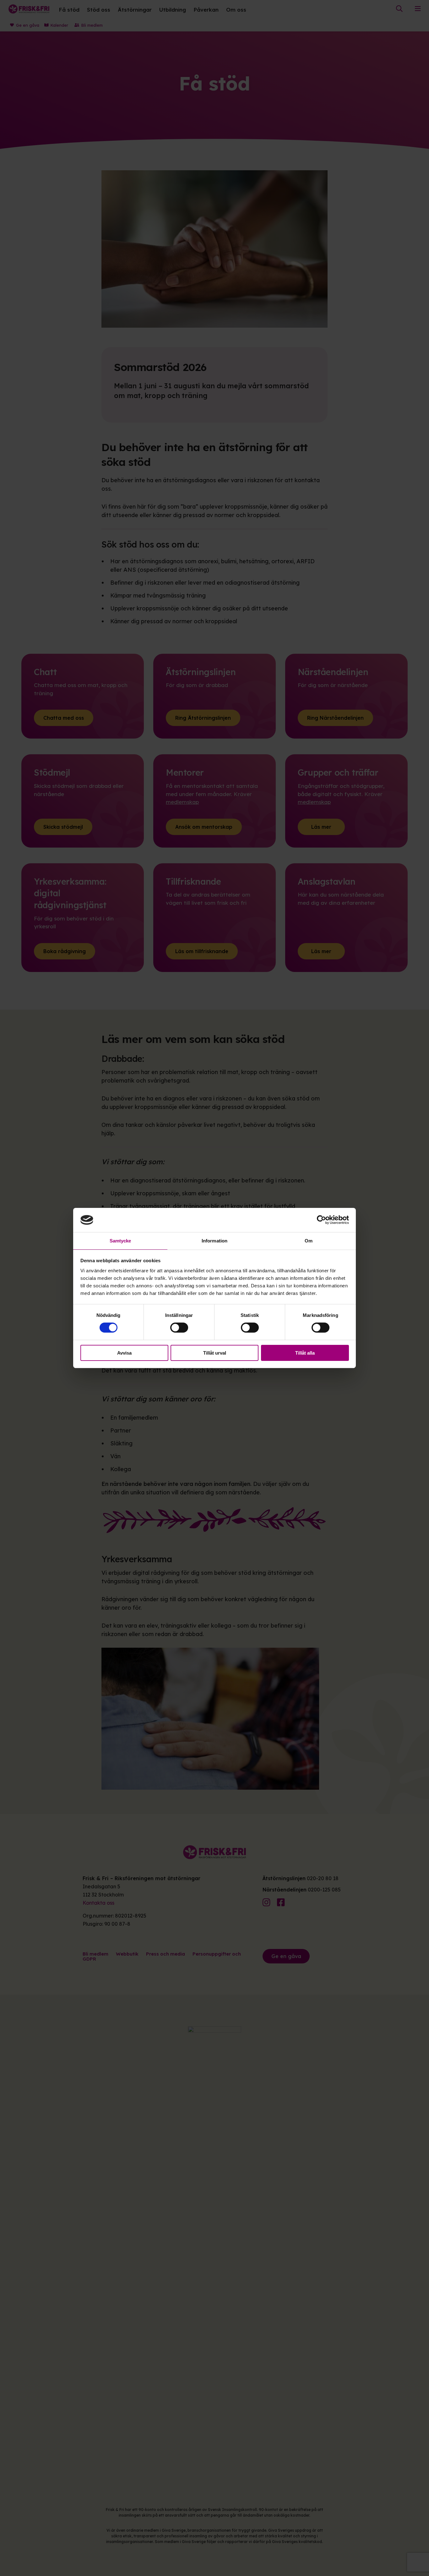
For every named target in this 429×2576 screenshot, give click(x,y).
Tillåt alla (305, 1353)
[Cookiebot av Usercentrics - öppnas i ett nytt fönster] (321, 1220)
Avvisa (124, 1353)
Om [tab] (309, 1241)
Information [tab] (215, 1241)
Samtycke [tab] (120, 1241)
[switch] (179, 1328)
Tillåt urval (215, 1353)
